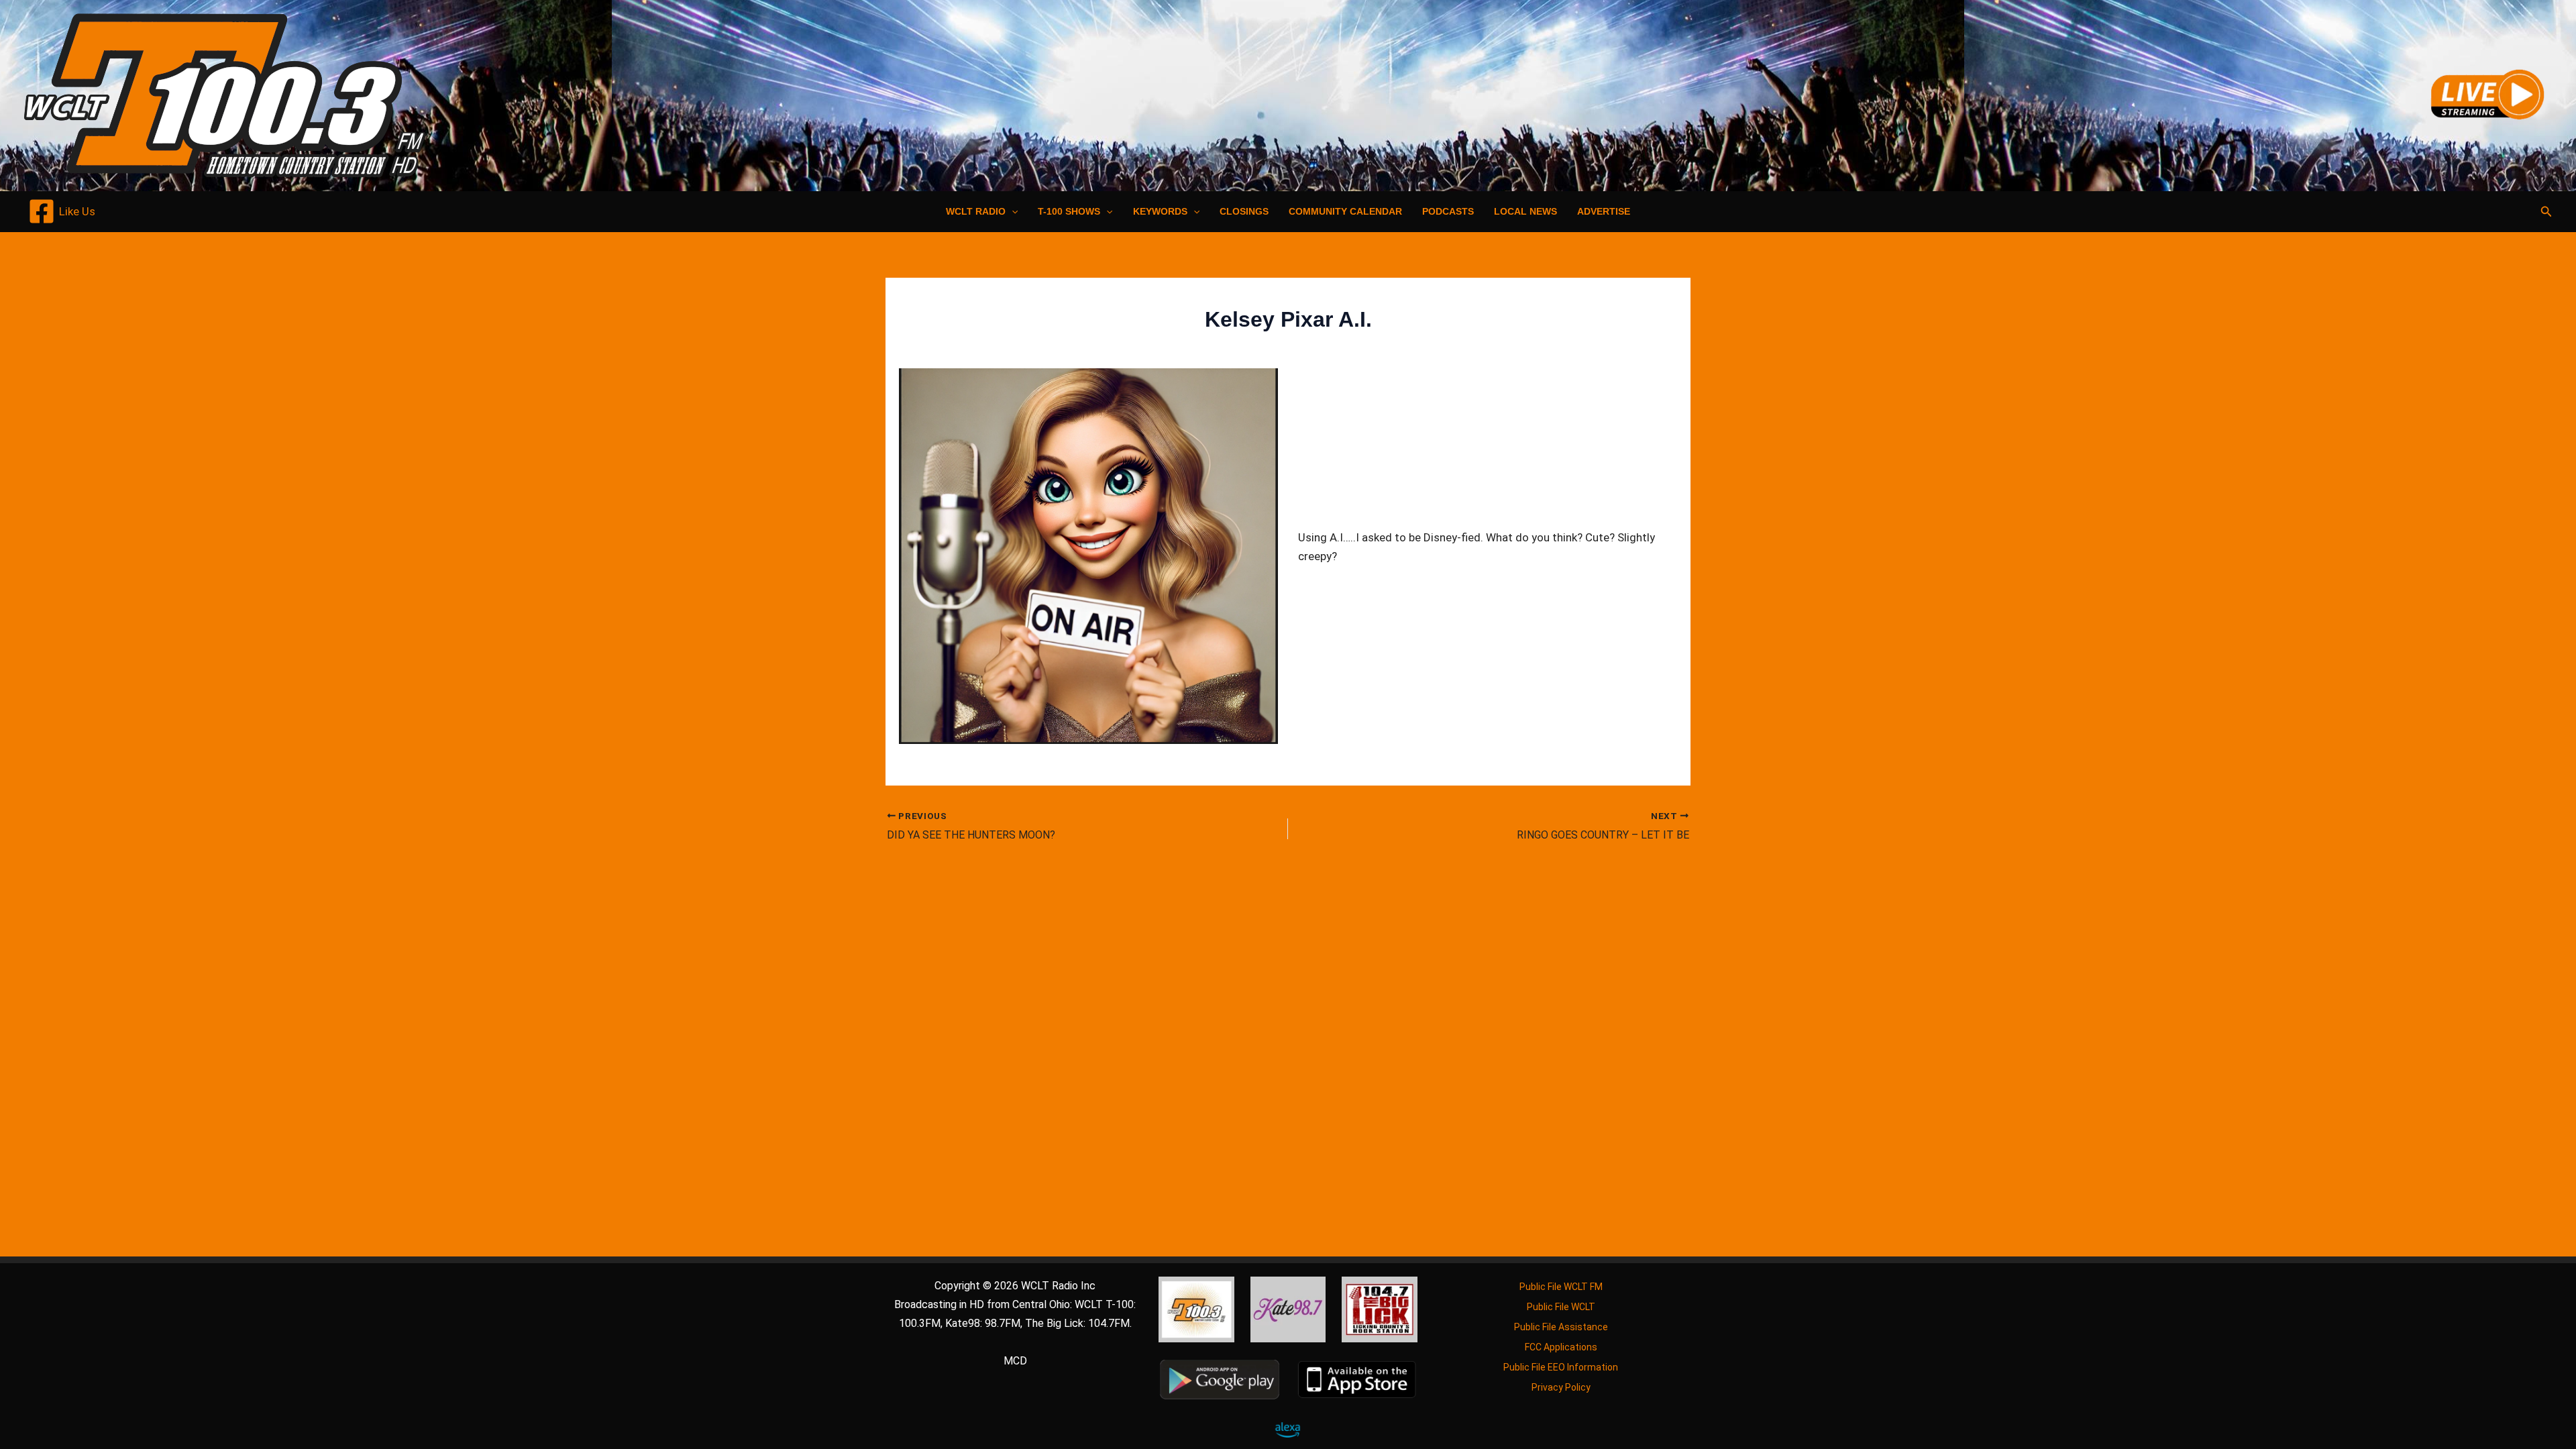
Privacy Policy (1561, 1387)
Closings (1244, 211)
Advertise (1604, 211)
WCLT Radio (976, 211)
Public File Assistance (1561, 1327)
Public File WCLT (1561, 1307)
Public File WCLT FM (1561, 1287)
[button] (1012, 211)
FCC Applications (1561, 1347)
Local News (1525, 211)
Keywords (1160, 211)
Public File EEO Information (1561, 1367)
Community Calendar (1345, 211)
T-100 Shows (1069, 211)
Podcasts (1448, 211)
